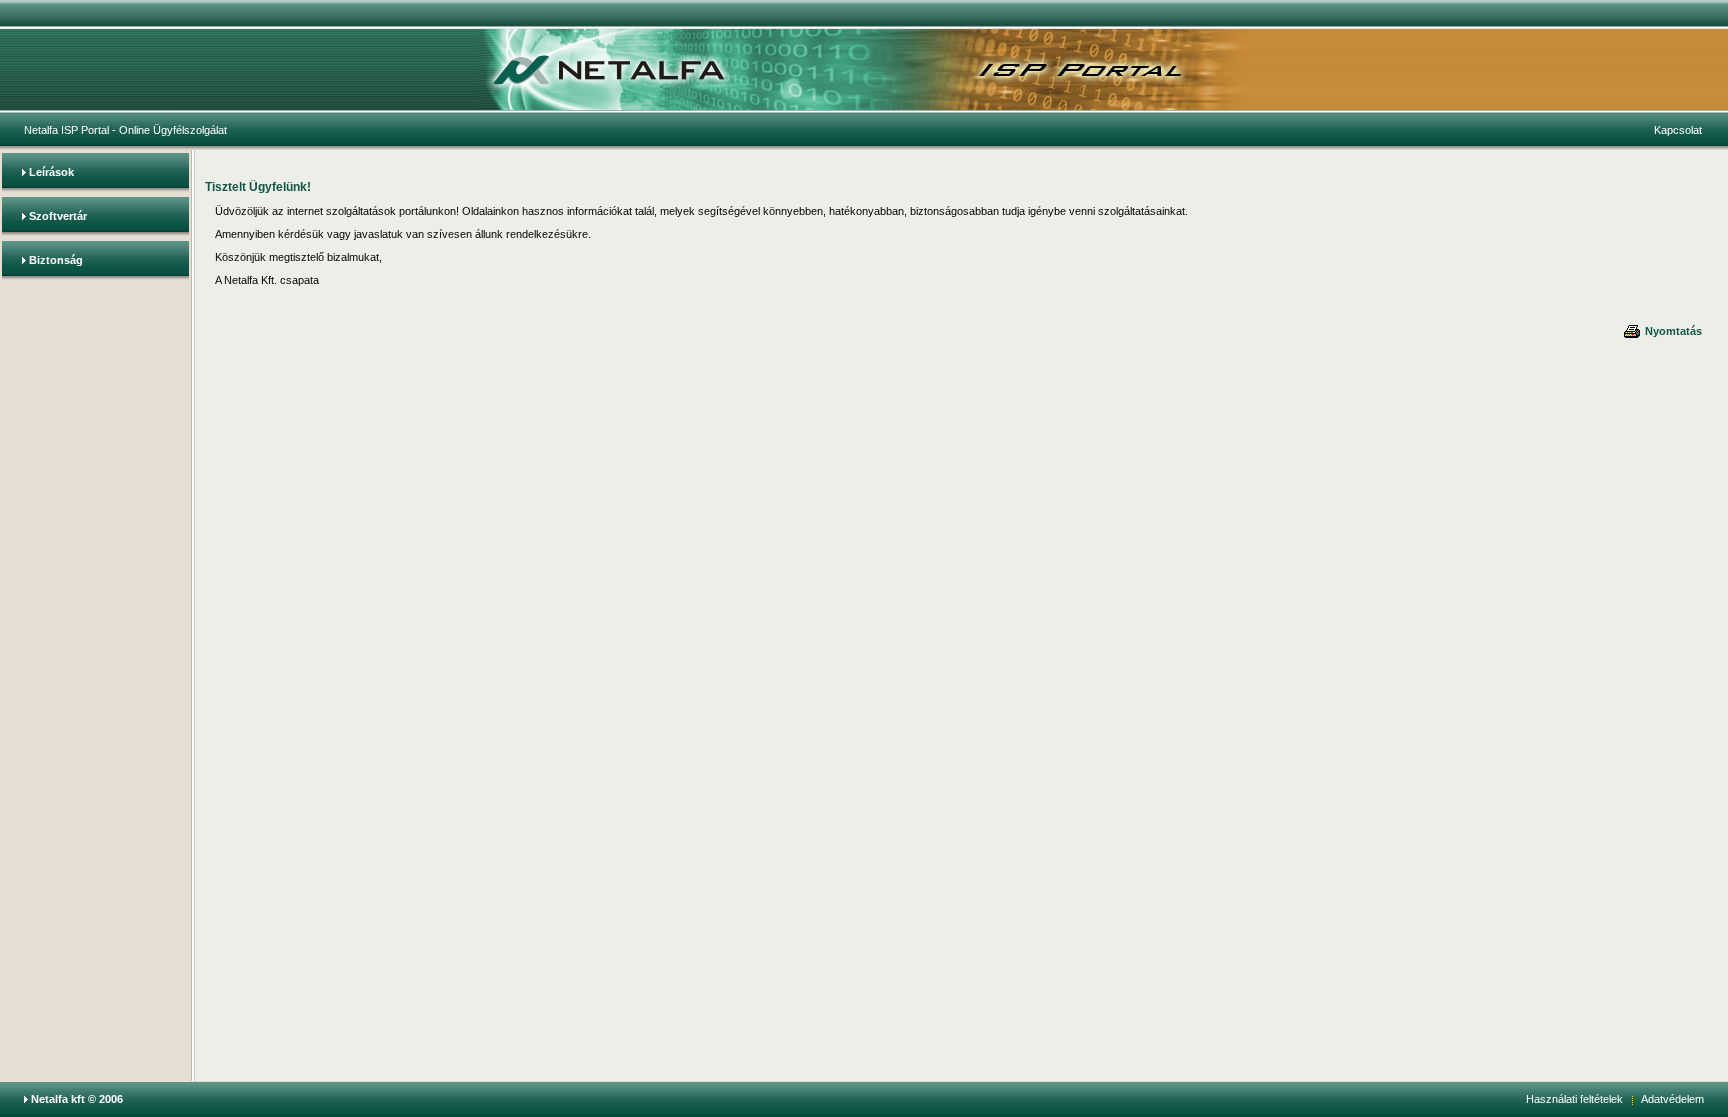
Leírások (51, 172)
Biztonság (56, 260)
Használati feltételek (1574, 1099)
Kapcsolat (1678, 130)
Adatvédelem (1672, 1099)
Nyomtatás (1672, 331)
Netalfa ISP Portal (66, 130)
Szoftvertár (58, 216)
